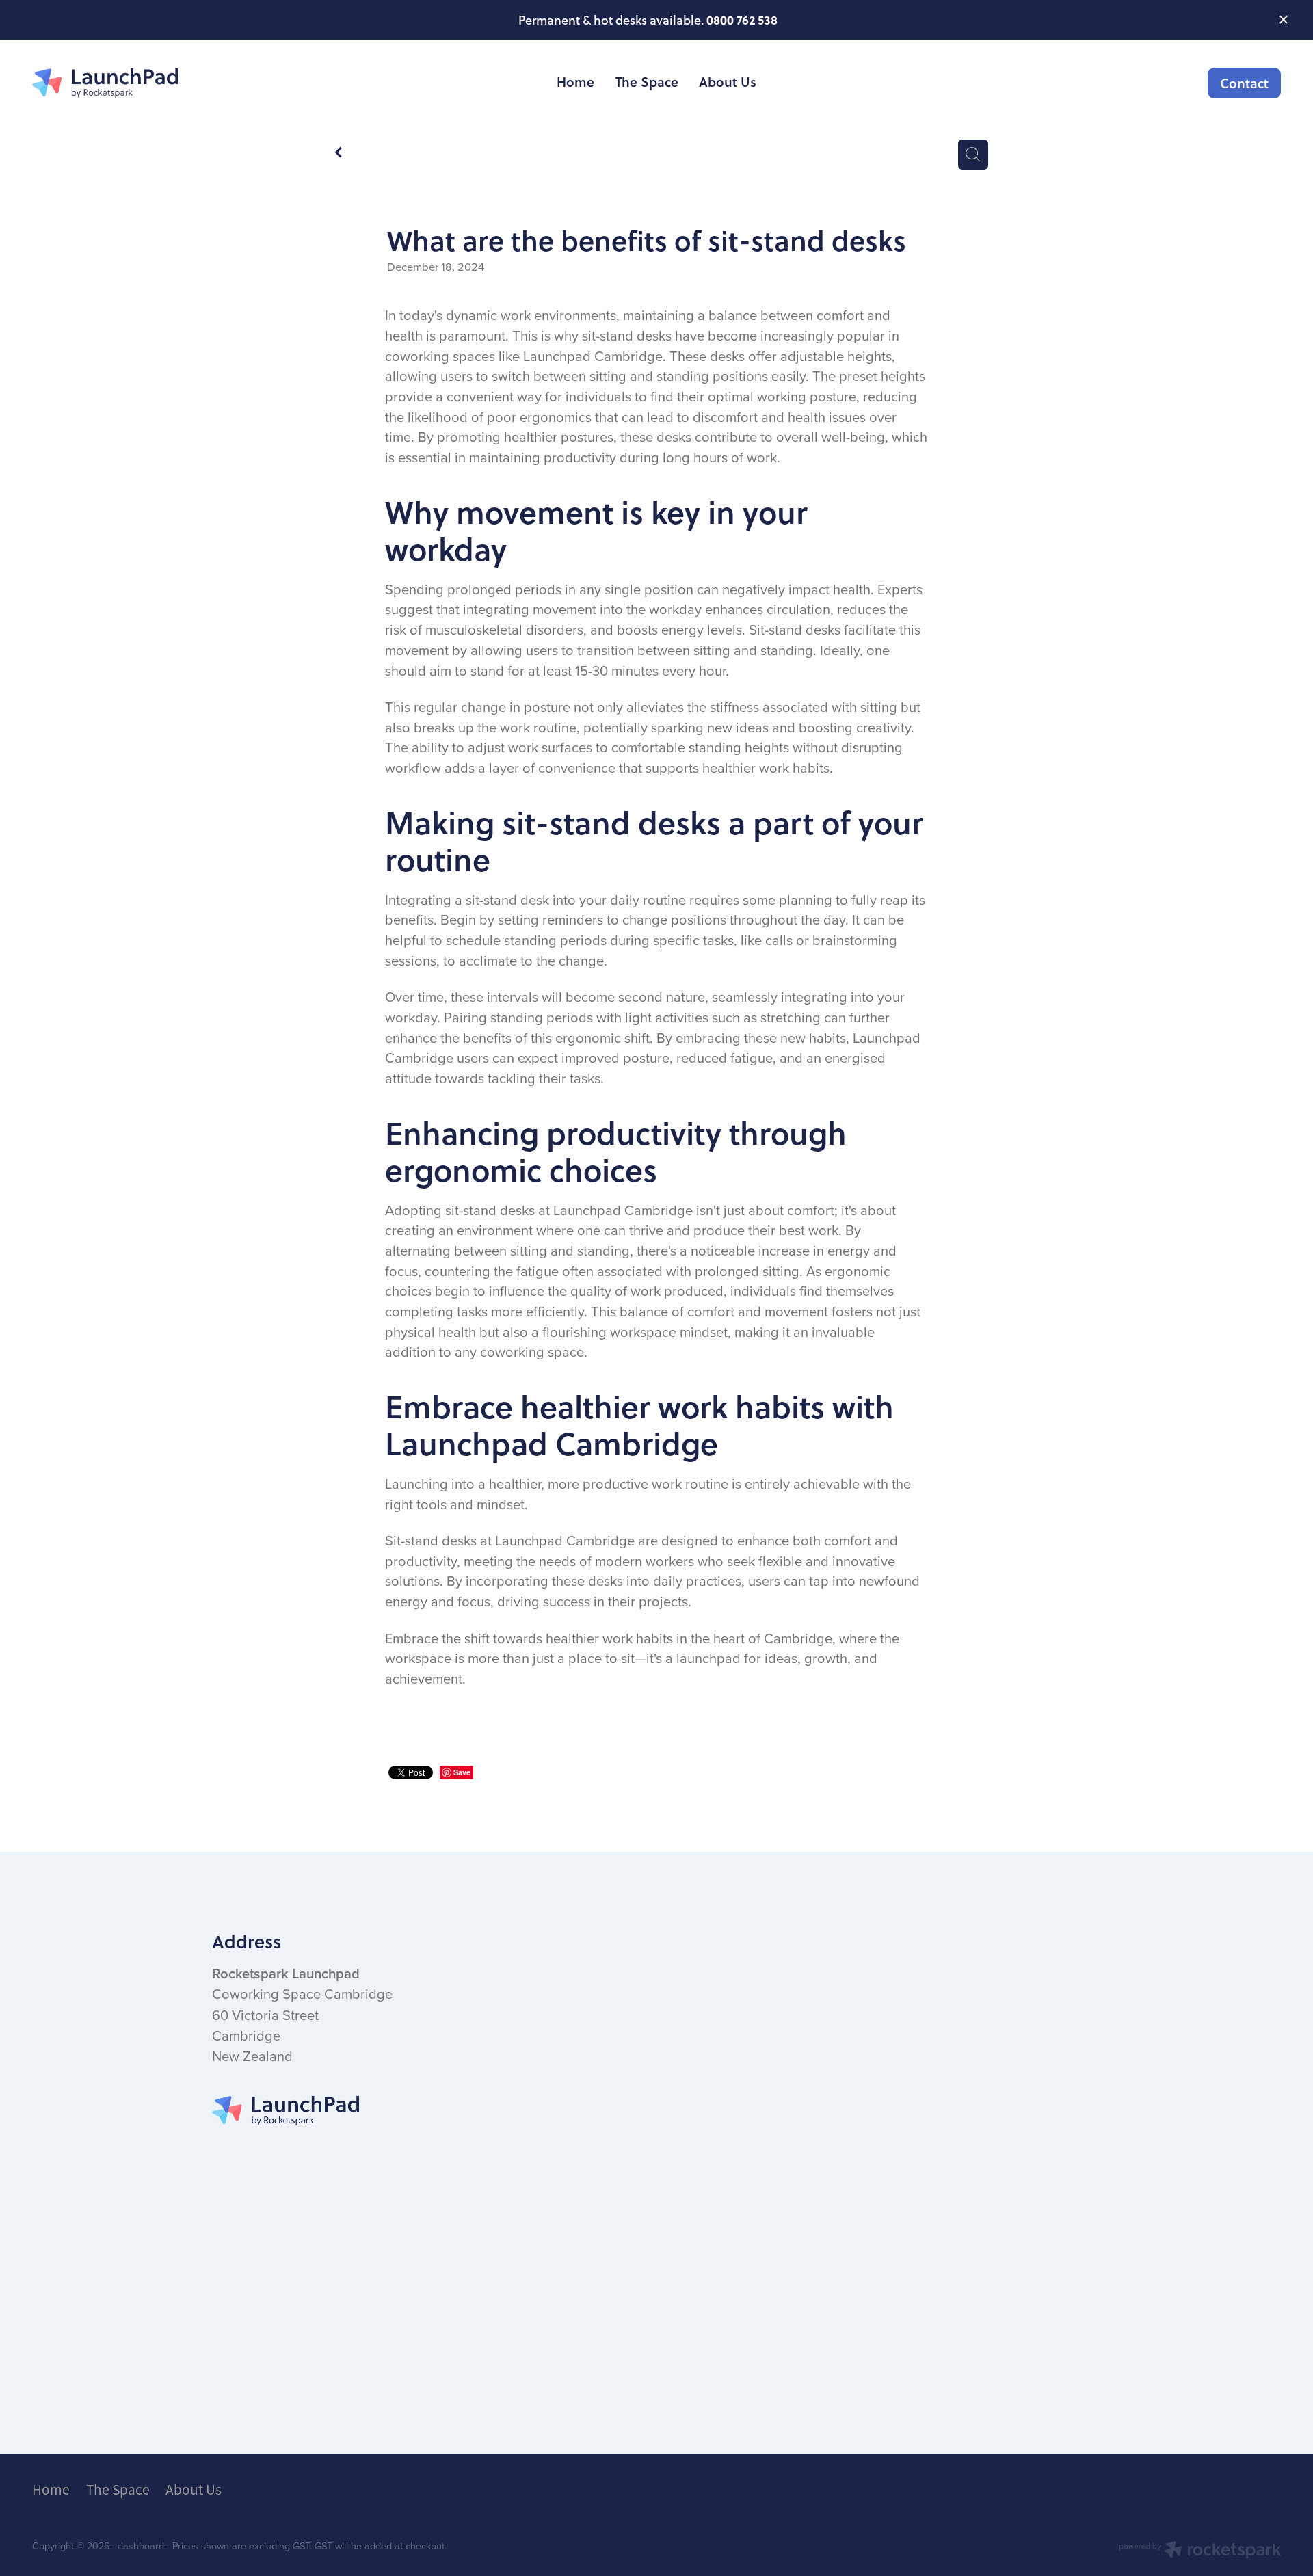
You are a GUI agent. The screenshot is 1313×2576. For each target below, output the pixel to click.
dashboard (141, 2546)
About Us (728, 82)
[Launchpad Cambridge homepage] (157, 83)
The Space (647, 82)
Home (575, 82)
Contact (1244, 83)
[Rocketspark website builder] (1200, 2551)
